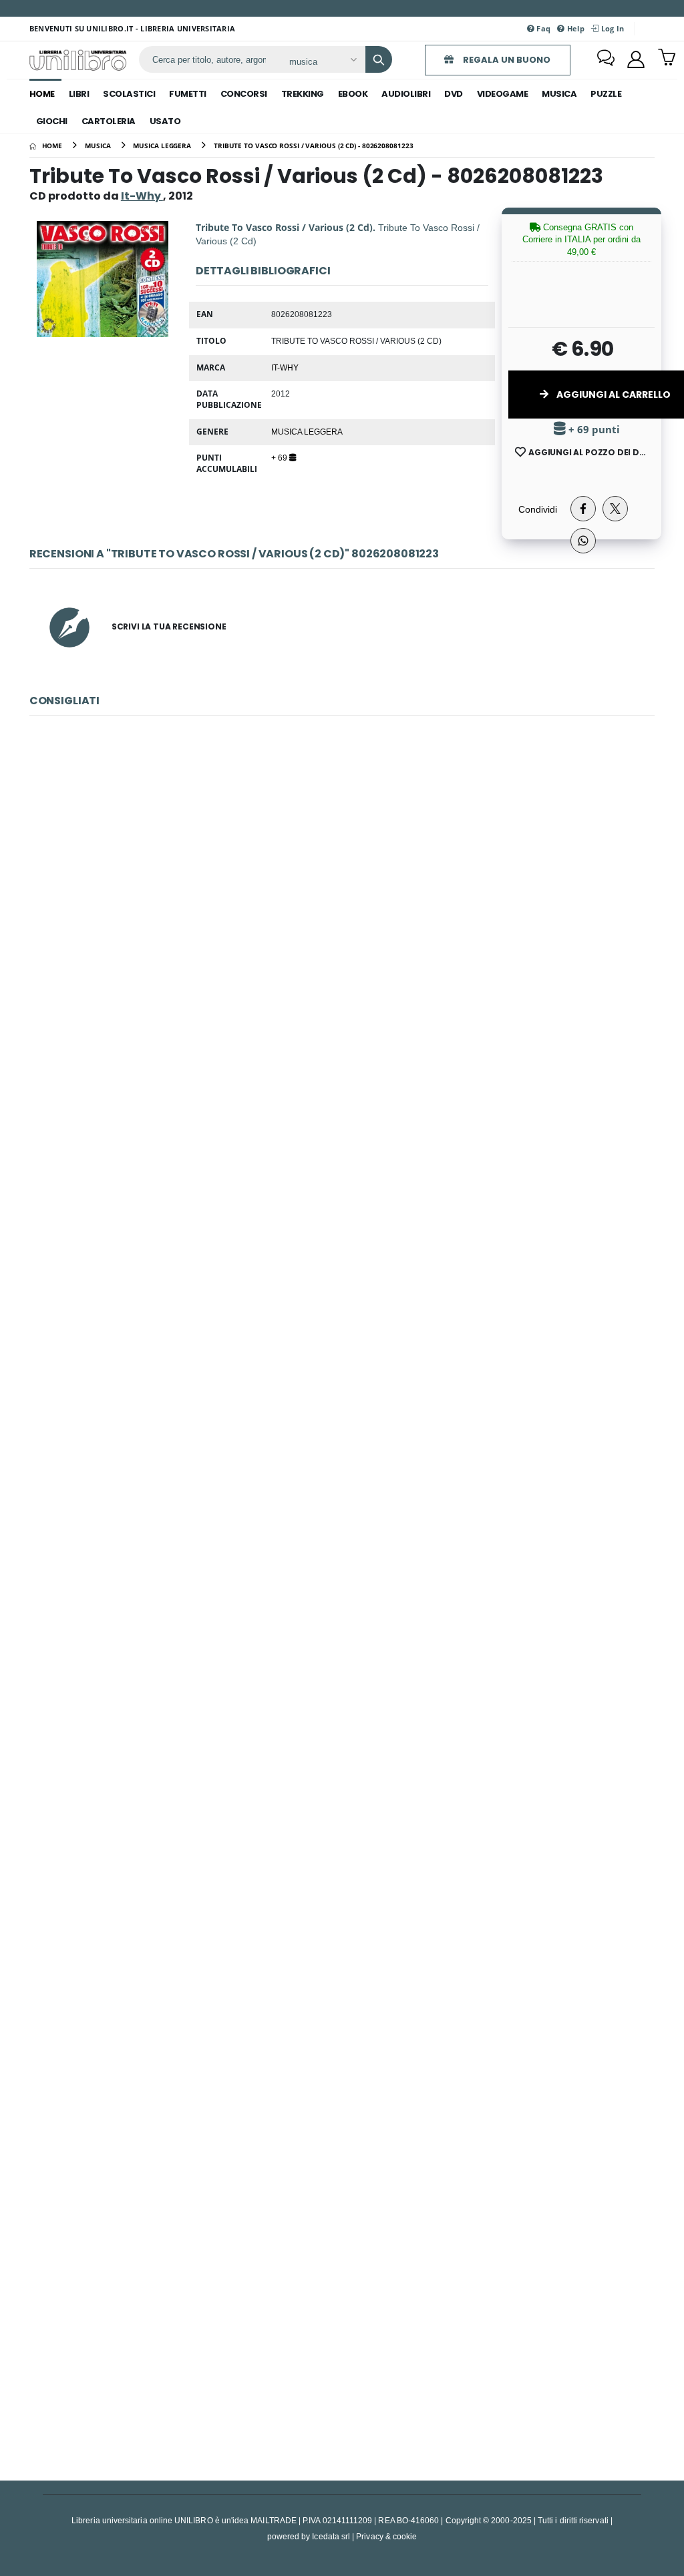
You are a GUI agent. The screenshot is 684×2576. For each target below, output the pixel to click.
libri (79, 94)
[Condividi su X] (615, 509)
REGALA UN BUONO (506, 60)
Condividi (538, 509)
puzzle (606, 94)
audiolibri (406, 94)
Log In (611, 28)
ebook (353, 94)
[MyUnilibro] (636, 59)
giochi (52, 121)
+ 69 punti (593, 430)
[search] (379, 59)
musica (559, 94)
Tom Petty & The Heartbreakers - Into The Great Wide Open (342, 1461)
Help (575, 28)
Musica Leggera (307, 431)
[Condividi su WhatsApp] (583, 541)
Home (42, 94)
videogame (503, 94)
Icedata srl (331, 2536)
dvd (454, 94)
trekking (303, 94)
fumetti (188, 94)
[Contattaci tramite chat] (606, 59)
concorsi (244, 94)
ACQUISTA (348, 982)
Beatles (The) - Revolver (342, 1174)
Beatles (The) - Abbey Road (342, 2323)
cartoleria (109, 121)
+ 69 (280, 457)
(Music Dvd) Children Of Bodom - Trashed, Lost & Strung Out (342, 886)
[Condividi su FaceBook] (583, 509)
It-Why (285, 367)
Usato (165, 121)
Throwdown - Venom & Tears (342, 2036)
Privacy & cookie (386, 2536)
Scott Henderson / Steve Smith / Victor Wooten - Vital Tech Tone (342, 1749)
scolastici (129, 94)
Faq (542, 28)
